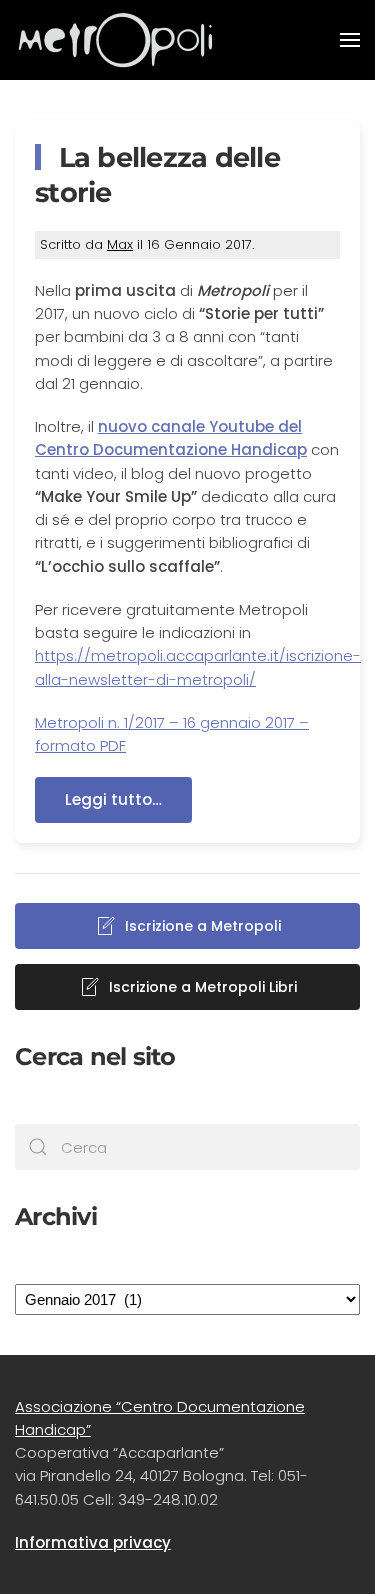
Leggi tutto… (113, 799)
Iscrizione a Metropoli (203, 926)
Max (120, 244)
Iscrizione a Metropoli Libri (203, 987)
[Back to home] (115, 40)
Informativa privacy (93, 1542)
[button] (350, 40)
